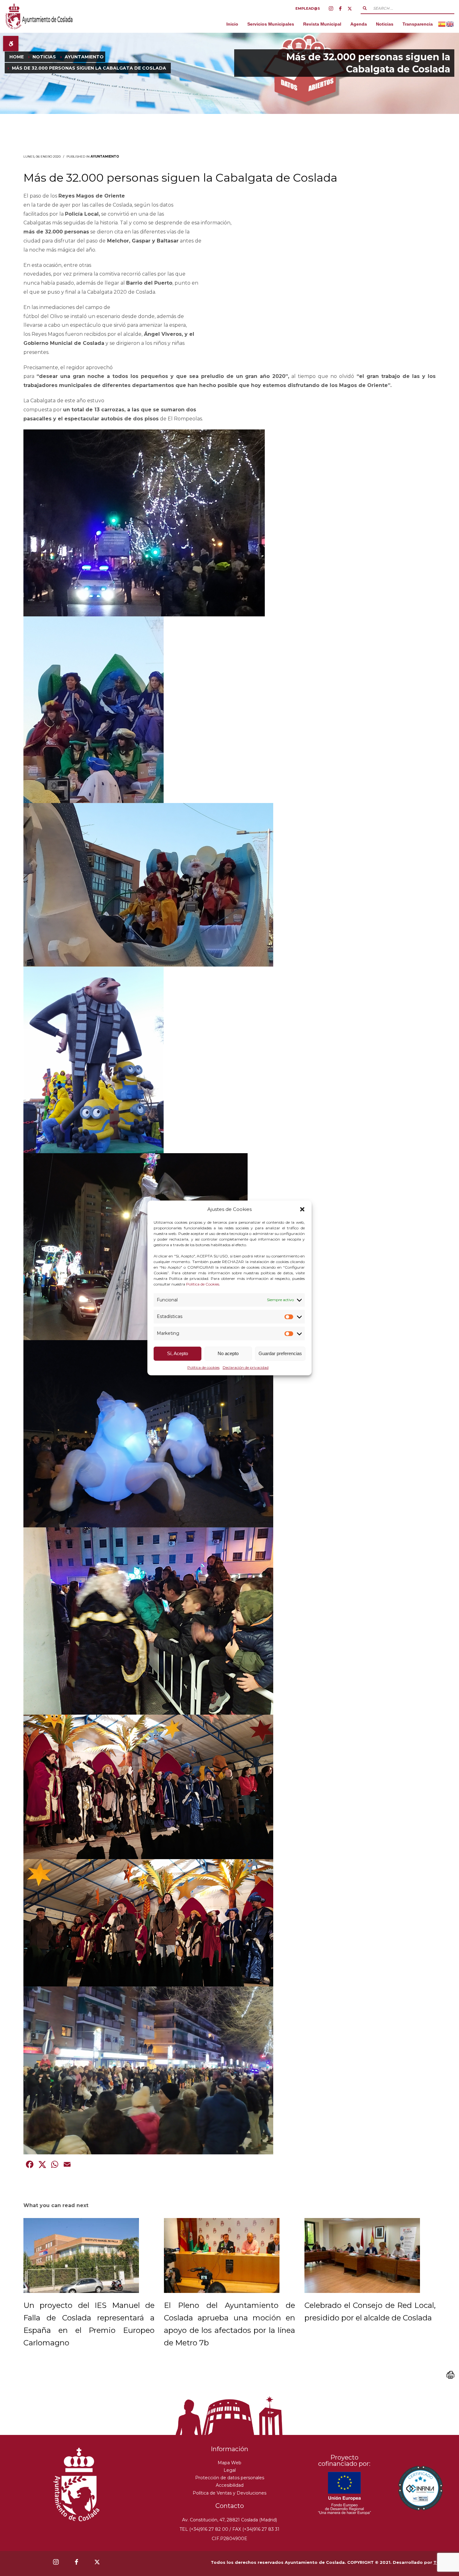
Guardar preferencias (280, 1353)
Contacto (230, 2506)
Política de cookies (203, 1367)
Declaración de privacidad (246, 1367)
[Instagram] (331, 8)
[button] (302, 1209)
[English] (450, 24)
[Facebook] (340, 8)
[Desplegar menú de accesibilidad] (11, 44)
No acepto (228, 1353)
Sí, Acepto (178, 1353)
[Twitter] (350, 8)
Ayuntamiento (105, 157)
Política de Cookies (203, 1284)
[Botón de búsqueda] (365, 8)
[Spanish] (442, 24)
